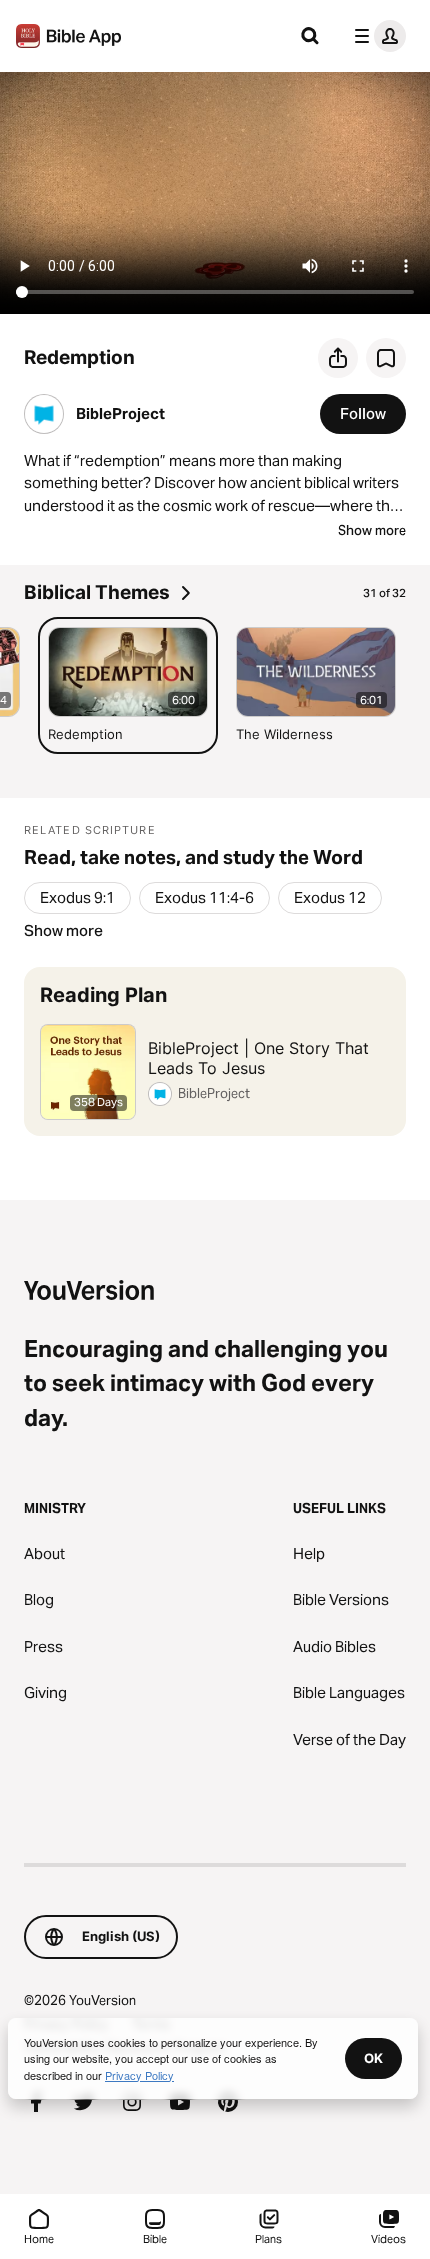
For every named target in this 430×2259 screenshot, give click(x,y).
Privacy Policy (139, 2075)
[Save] (386, 358)
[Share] (338, 358)
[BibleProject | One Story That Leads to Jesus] (215, 1051)
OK (373, 2058)
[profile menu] (376, 36)
